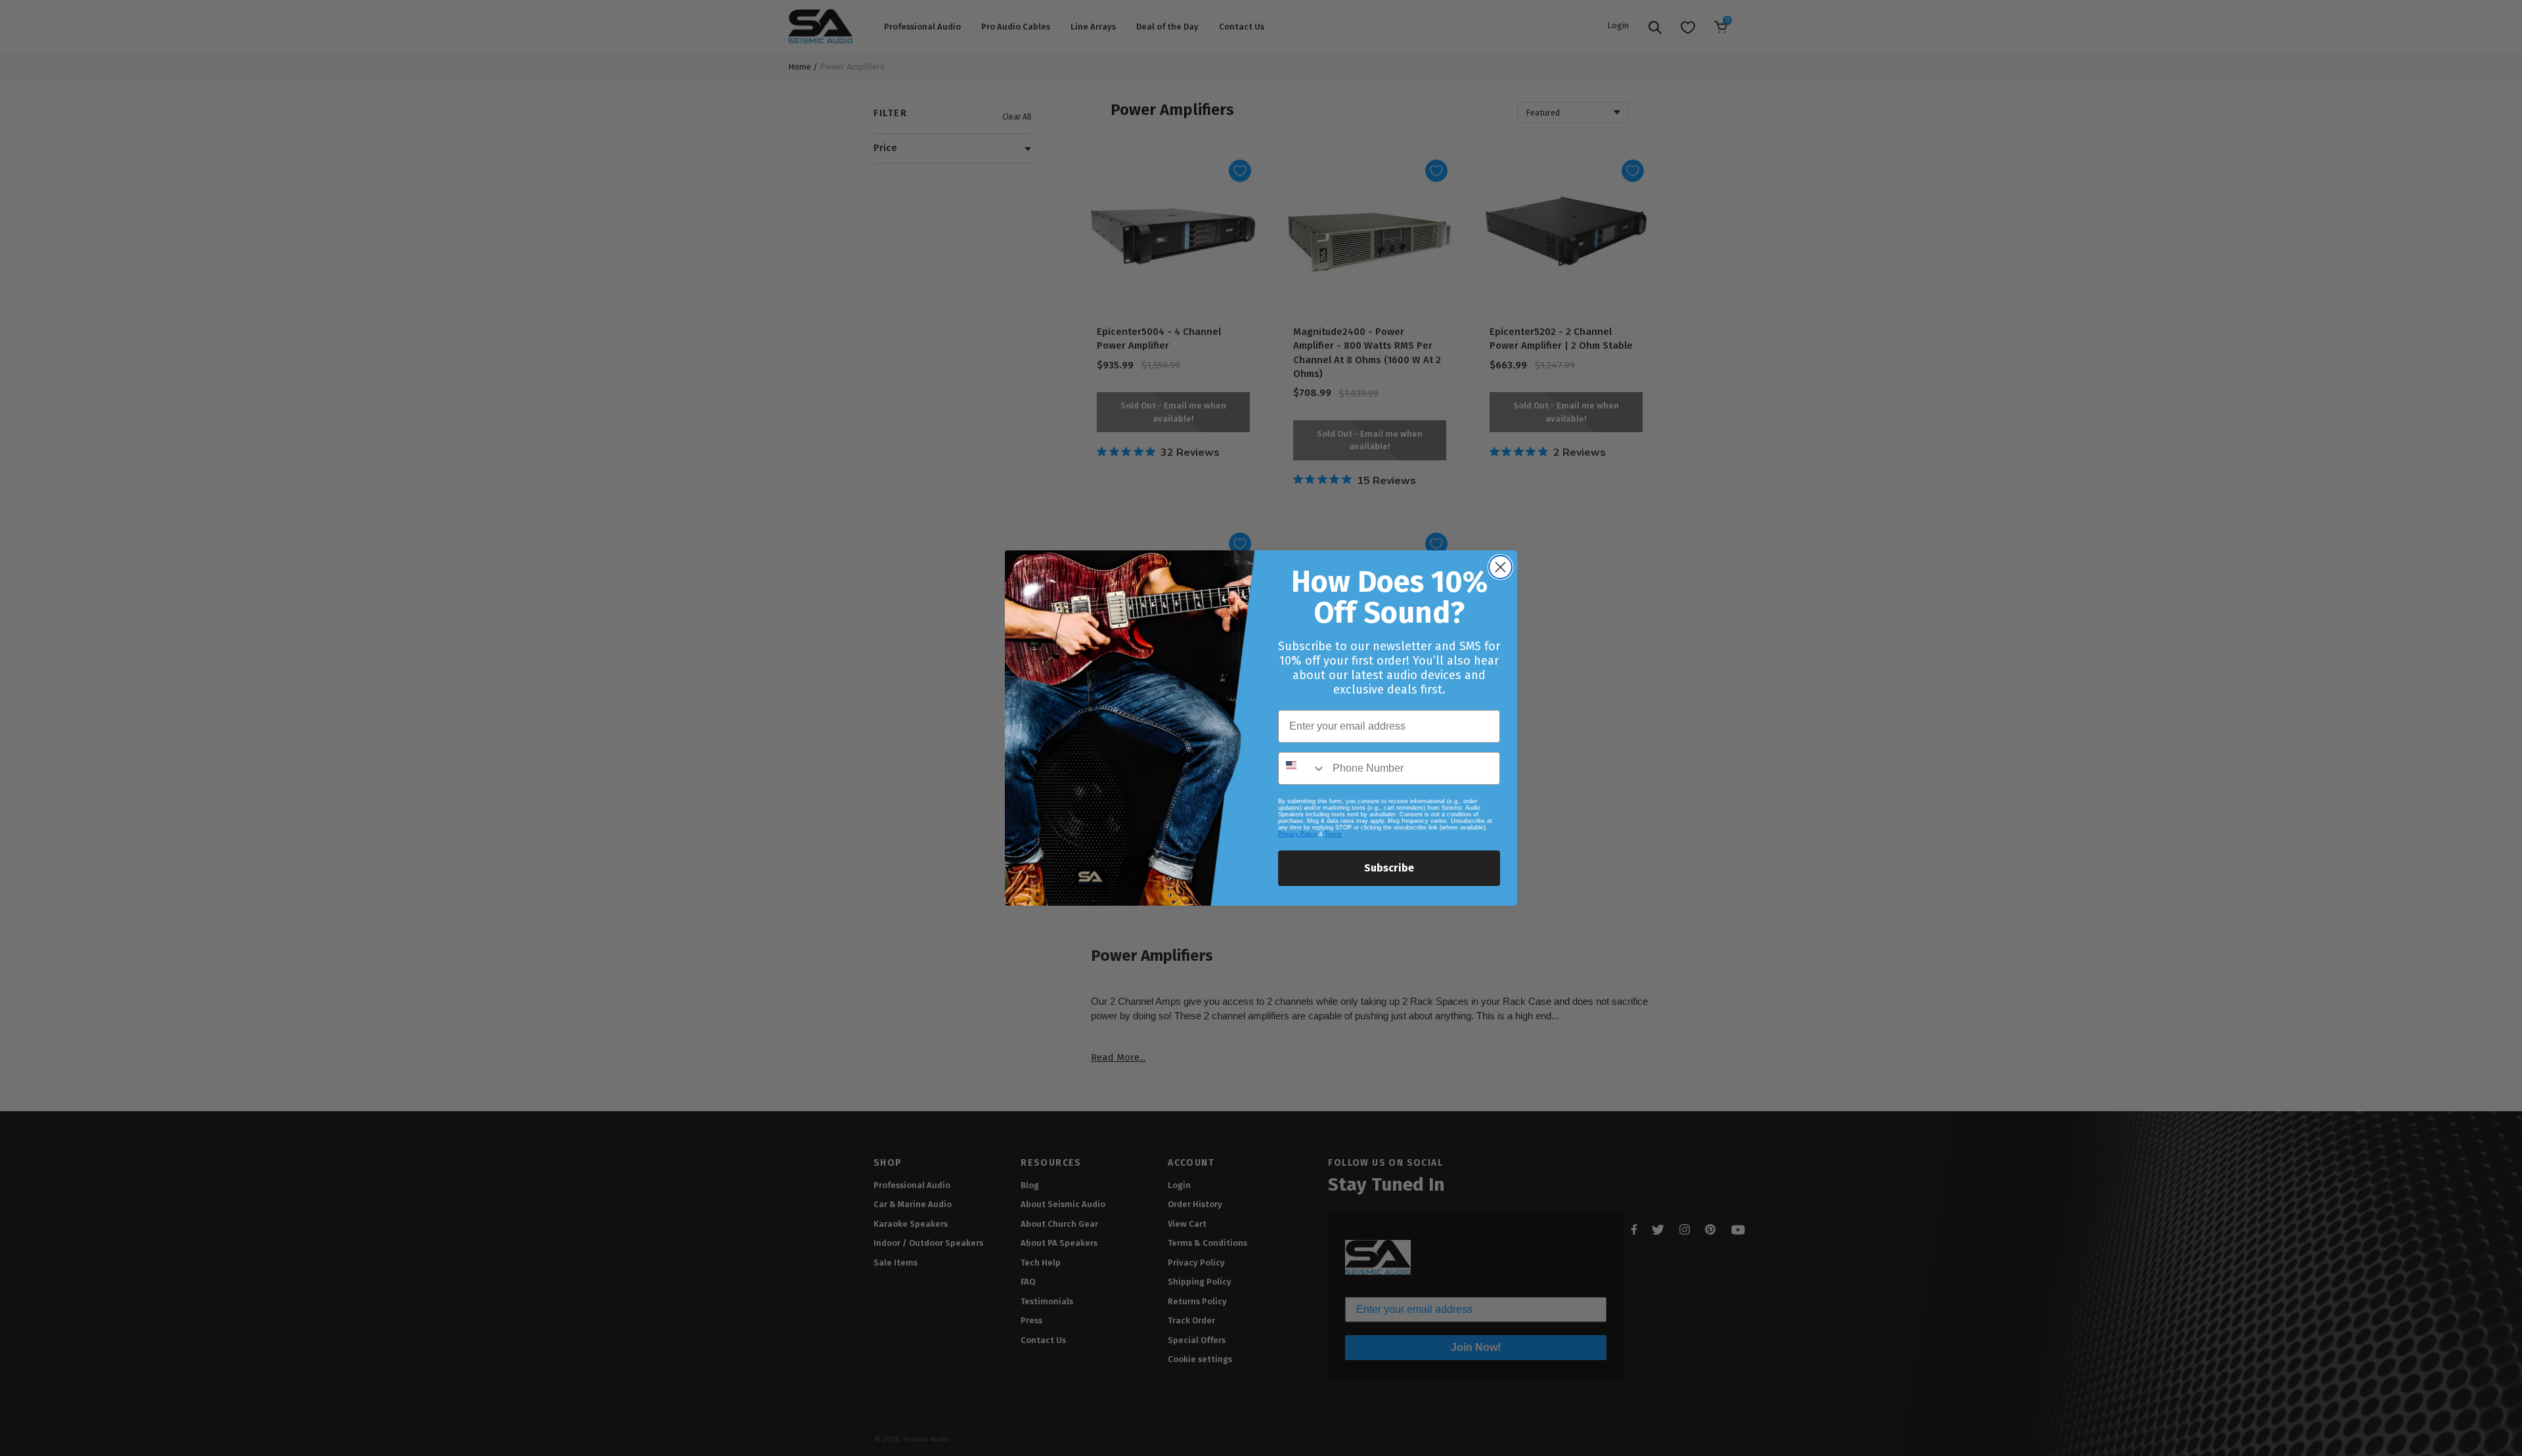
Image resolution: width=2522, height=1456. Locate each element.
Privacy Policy (1297, 834)
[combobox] (1302, 768)
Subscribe (1389, 868)
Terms (1333, 834)
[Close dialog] (1500, 567)
